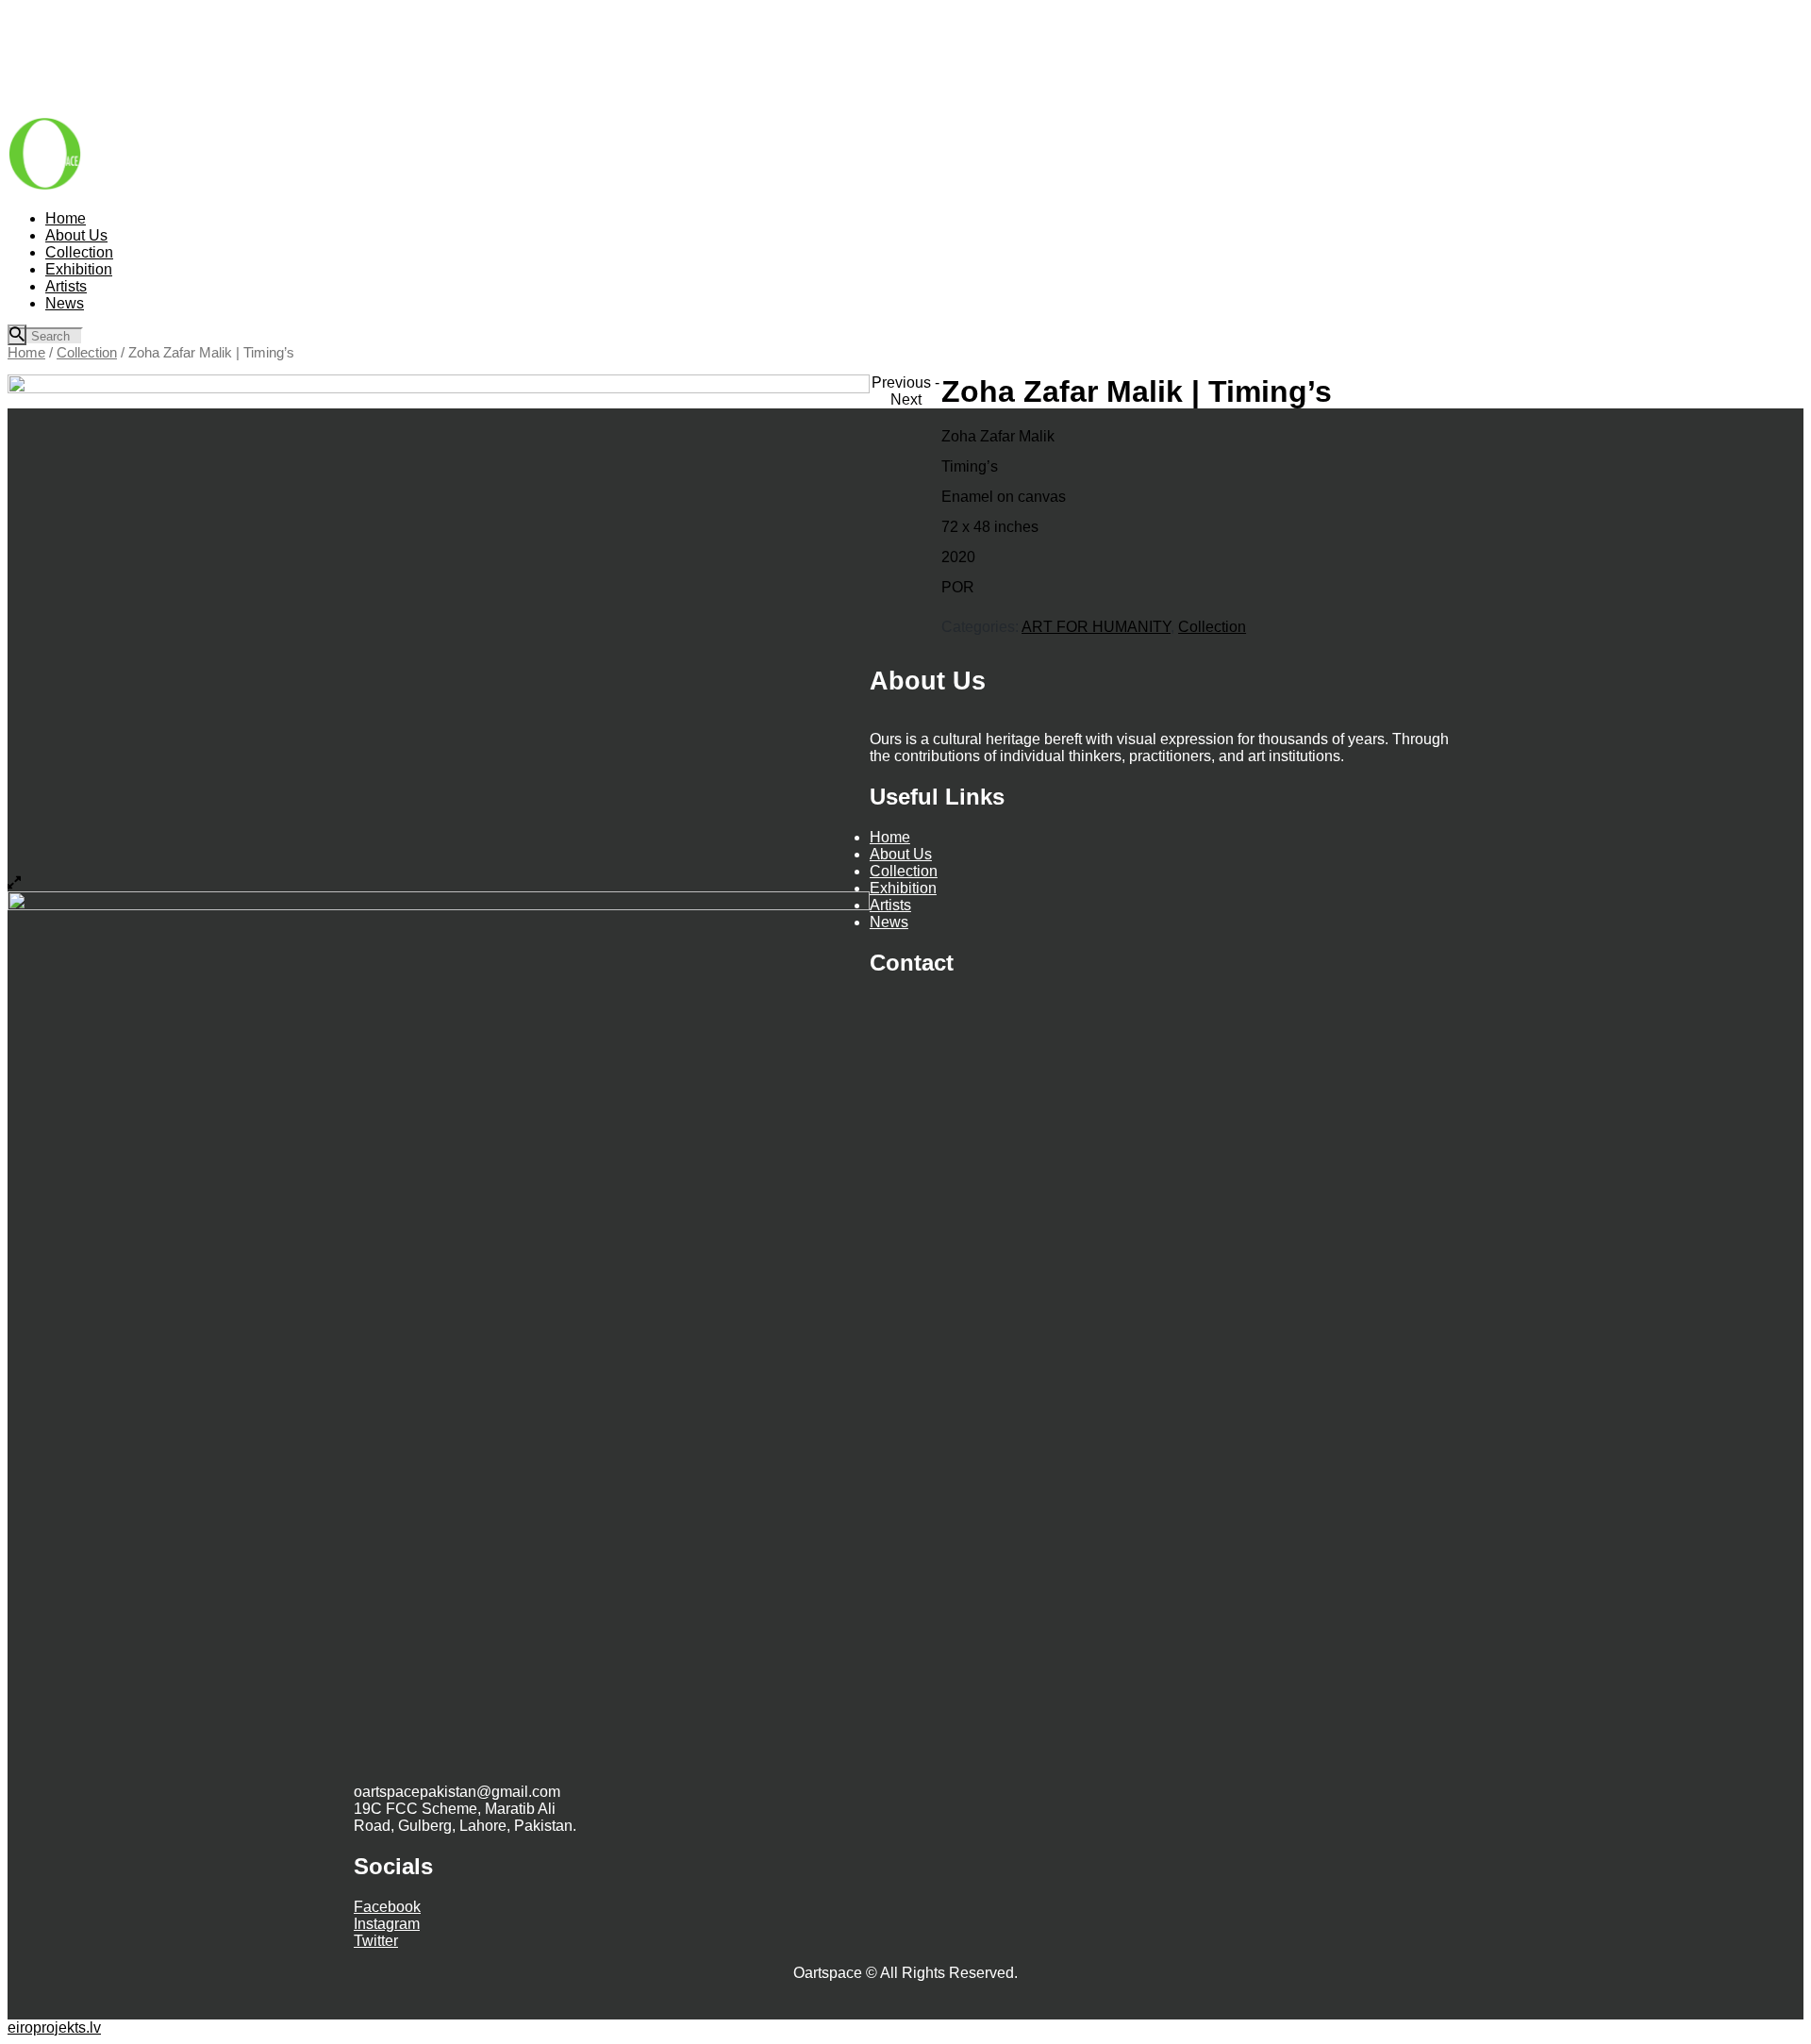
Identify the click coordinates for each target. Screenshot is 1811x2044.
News (889, 922)
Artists (890, 905)
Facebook (387, 1907)
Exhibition (903, 888)
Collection (87, 353)
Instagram (387, 1924)
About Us (901, 854)
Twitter (376, 1941)
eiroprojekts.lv (54, 2027)
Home (26, 353)
